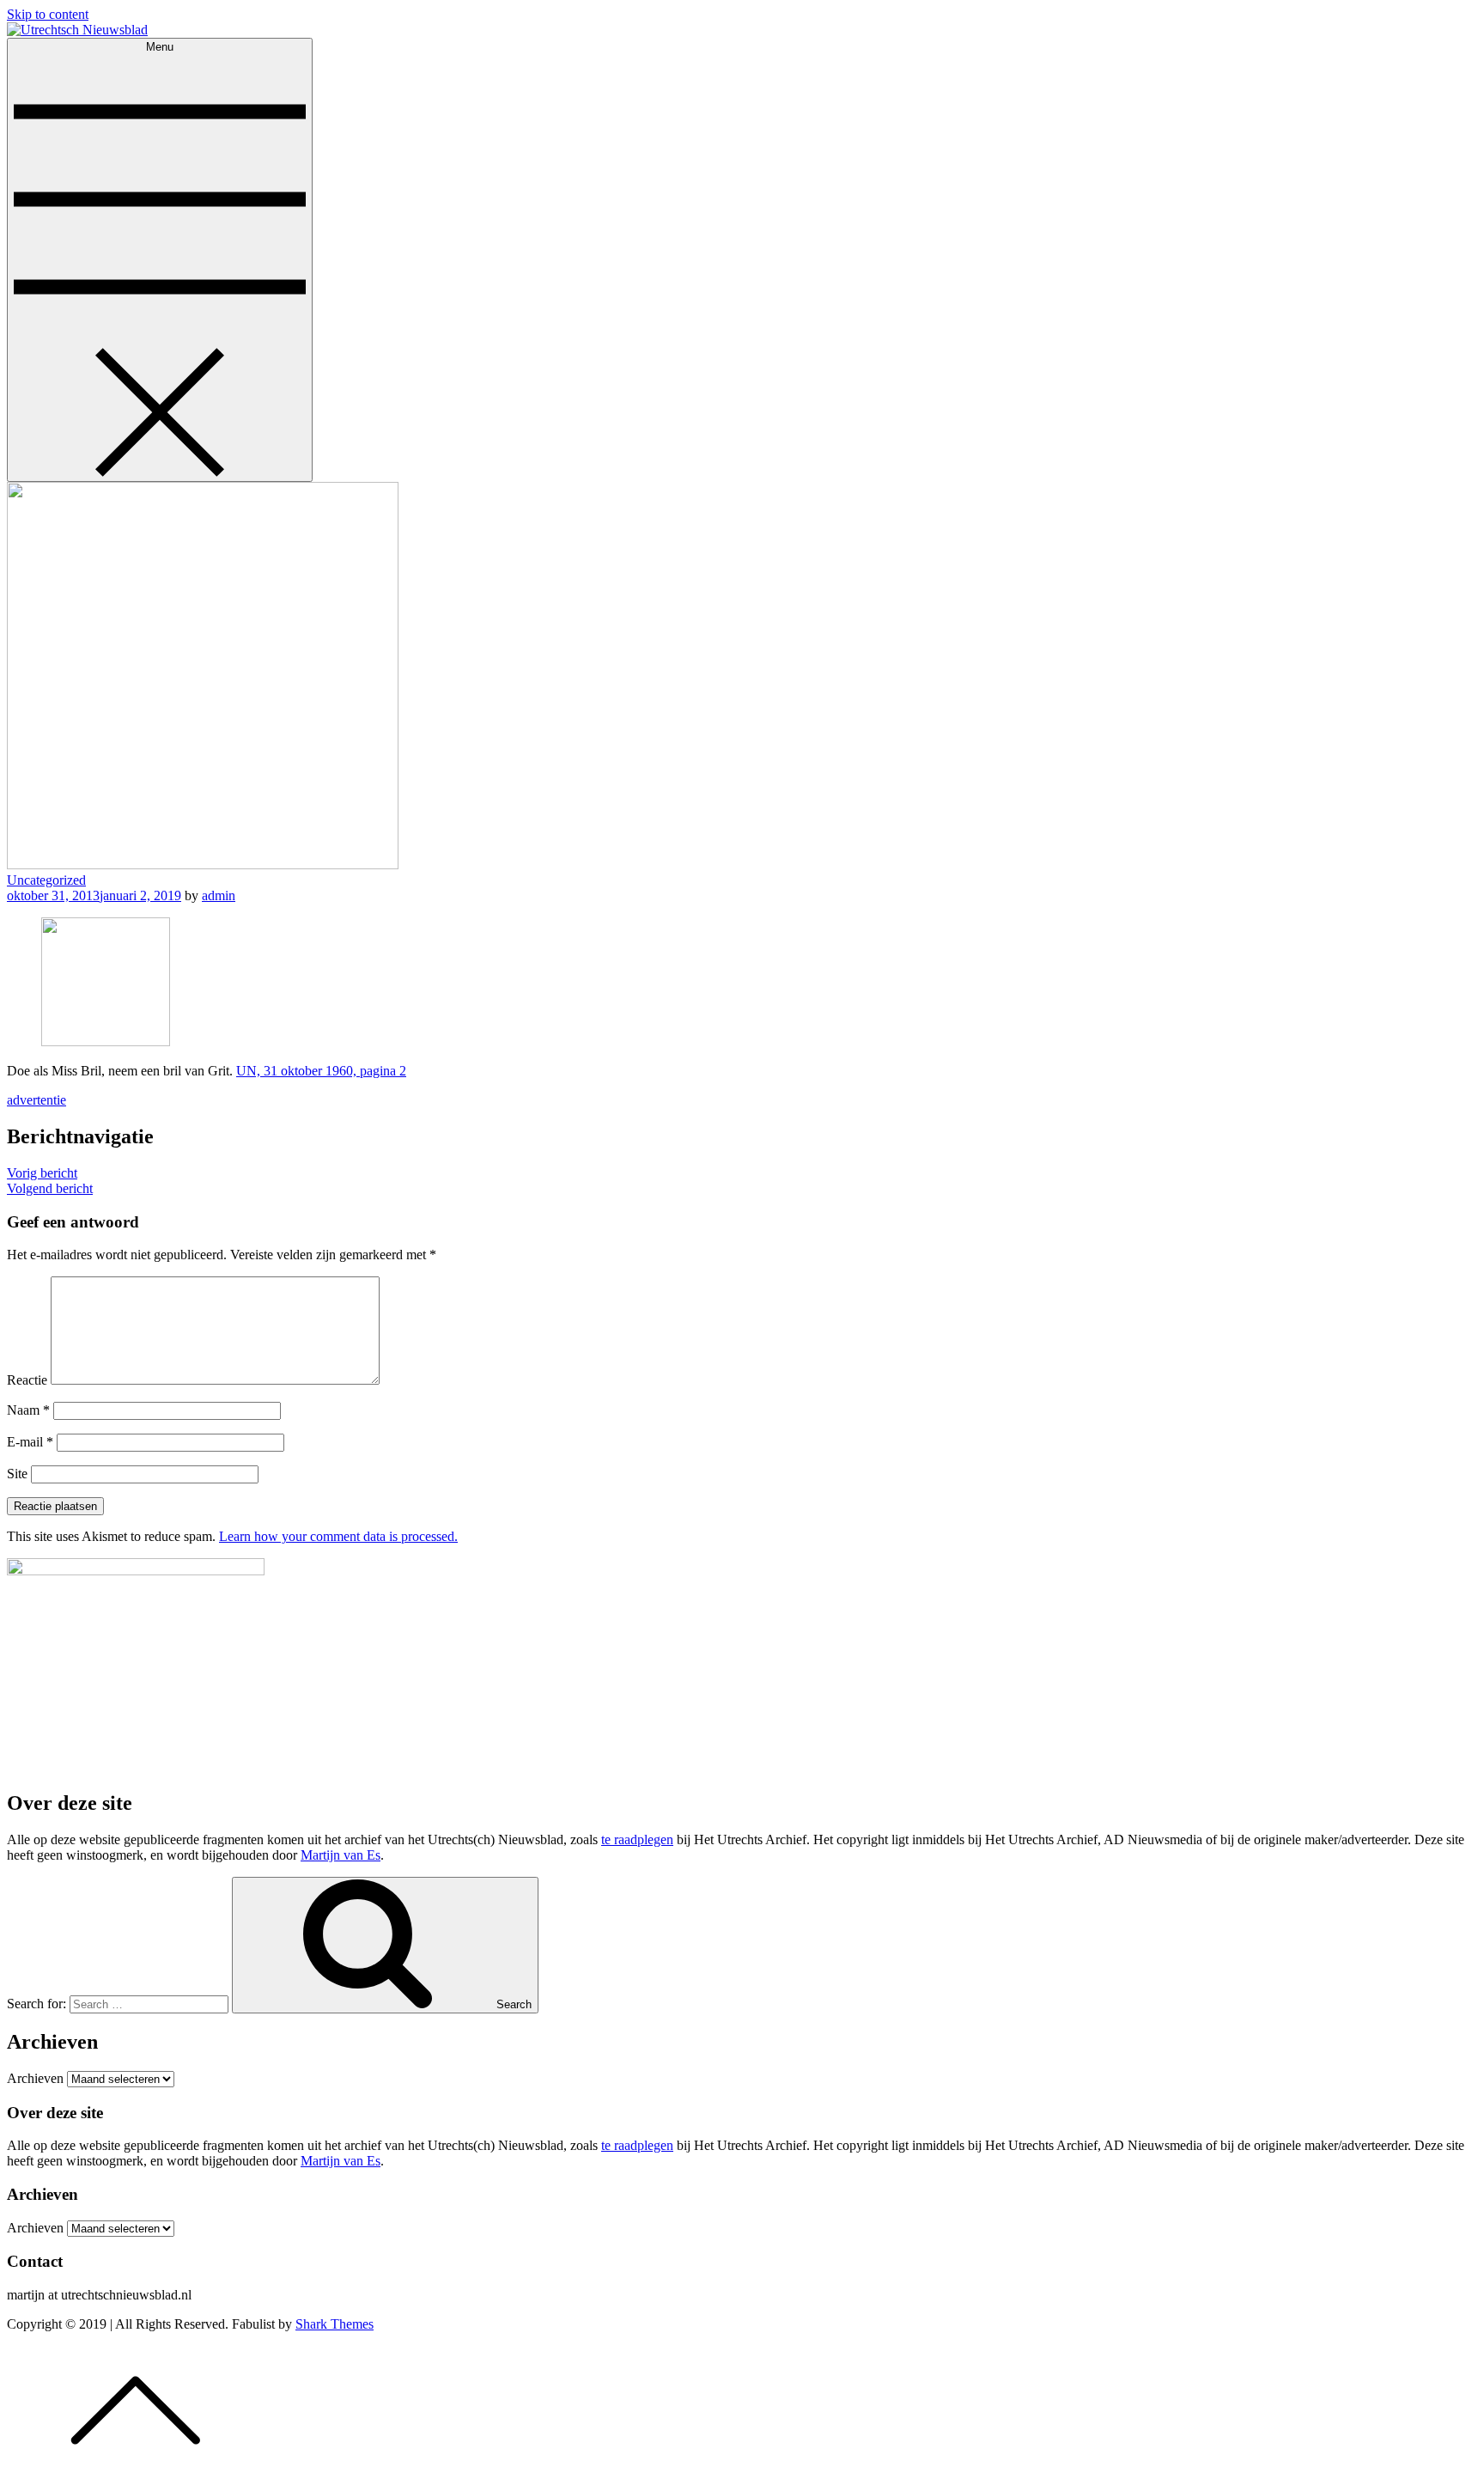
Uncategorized (46, 880)
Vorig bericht (42, 1173)
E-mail (30, 1442)
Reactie (27, 1380)
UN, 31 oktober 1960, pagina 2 (321, 1071)
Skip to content (48, 14)
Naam (28, 1410)
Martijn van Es (341, 1855)
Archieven (35, 2078)
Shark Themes (335, 2324)
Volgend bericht (50, 1188)
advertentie (36, 1100)
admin (219, 895)
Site (17, 1474)
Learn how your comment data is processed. (338, 1536)
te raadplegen (637, 1839)
